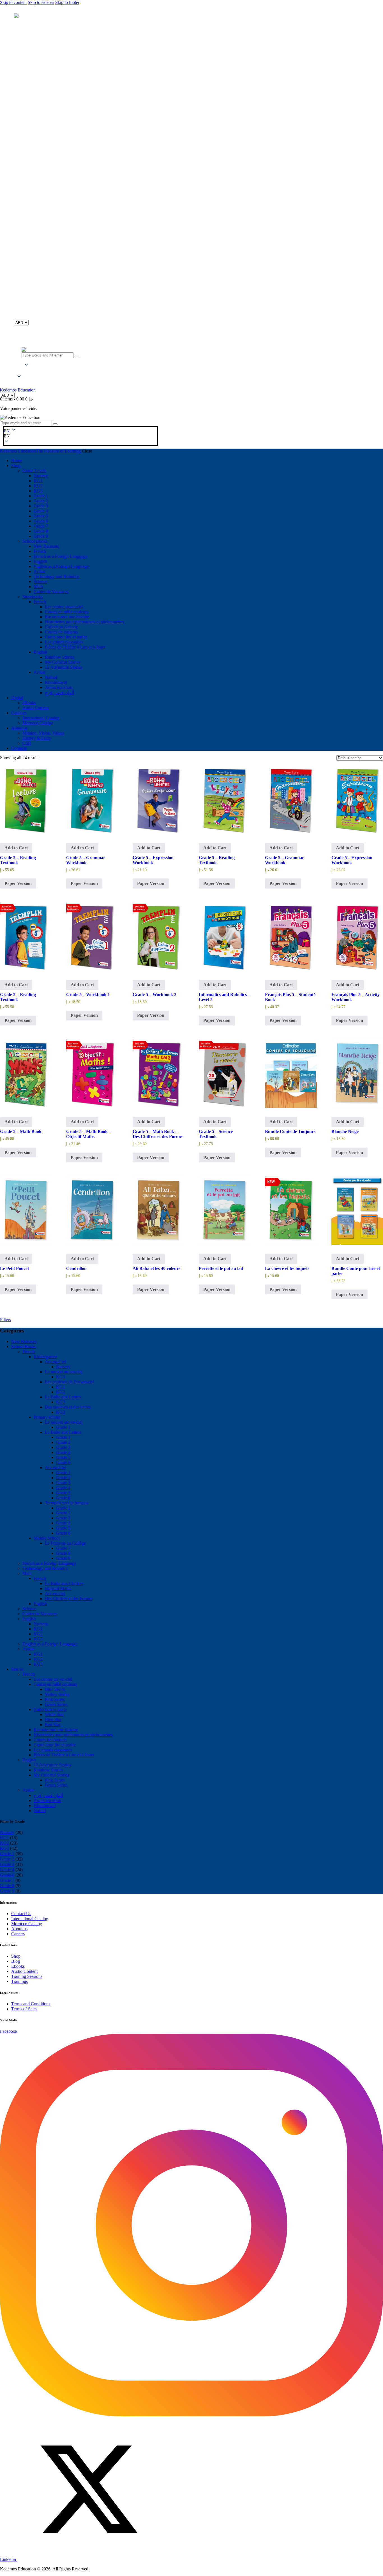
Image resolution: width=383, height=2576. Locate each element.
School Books (24, 1347)
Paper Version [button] (18, 883)
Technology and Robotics (45, 1568)
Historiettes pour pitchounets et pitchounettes (73, 1735)
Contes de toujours (50, 1740)
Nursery (63, 1367)
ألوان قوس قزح (48, 1795)
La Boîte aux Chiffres (64, 1583)
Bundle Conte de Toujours (290, 1131)
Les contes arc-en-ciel (53, 1679)
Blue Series (55, 1689)
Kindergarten (45, 1357)
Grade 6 (63, 1462)
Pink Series (55, 1699)
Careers (18, 1934)
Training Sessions (27, 1976)
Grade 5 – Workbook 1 (88, 995)
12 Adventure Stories (52, 1765)
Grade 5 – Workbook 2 (154, 995)
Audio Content (24, 1971)
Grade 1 (63, 1427)
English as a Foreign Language (50, 1644)
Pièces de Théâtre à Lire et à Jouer (64, 1755)
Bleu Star (53, 1720)
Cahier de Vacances (40, 1614)
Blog (16, 1961)
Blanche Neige (345, 1131)
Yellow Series (57, 1694)
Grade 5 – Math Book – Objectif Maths (89, 1134)
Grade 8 (63, 1553)
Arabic (28, 1649)
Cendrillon (76, 1268)
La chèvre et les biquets (287, 1268)
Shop (16, 1956)
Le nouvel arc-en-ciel (64, 1372)
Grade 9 (63, 1558)
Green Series (56, 1704)
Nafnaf (40, 1811)
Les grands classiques (53, 1750)
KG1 (61, 1387)
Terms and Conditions (31, 2004)
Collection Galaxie (50, 1709)
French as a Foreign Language (49, 1563)
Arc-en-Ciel (55, 1362)
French (29, 1352)
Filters (5, 1320)
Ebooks (18, 1966)
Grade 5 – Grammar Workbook (86, 860)
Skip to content (13, 2)
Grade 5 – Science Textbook (216, 1134)
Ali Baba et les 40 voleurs (156, 1268)
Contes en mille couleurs (55, 1684)
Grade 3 (63, 1447)
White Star (54, 1714)
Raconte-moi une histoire (56, 1730)
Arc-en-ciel (55, 1594)
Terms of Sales (24, 2009)
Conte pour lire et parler (55, 1745)
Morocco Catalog (27, 1924)
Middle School (47, 1538)
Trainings (19, 1981)
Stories (17, 1669)
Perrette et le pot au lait (221, 1268)
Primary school (47, 1417)
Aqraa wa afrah (47, 1800)
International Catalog (30, 1919)
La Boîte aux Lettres (63, 1397)
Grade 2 (63, 1442)
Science (29, 1609)
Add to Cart (16, 848)
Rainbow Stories (48, 1770)
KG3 (61, 1377)
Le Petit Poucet (14, 1268)
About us (19, 1929)
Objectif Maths (58, 1588)
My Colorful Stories (51, 1775)
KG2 (61, 1392)
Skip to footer (67, 2)
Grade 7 (63, 1548)
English (40, 1604)
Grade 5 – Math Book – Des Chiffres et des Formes (158, 1134)
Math (27, 1573)
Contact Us (21, 1914)
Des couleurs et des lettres (68, 1407)
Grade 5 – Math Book (21, 1131)
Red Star (53, 1725)
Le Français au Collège (65, 1543)
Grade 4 (63, 1452)
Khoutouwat (45, 1805)
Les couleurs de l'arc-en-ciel (70, 1382)
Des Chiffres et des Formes (69, 1599)
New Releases (24, 1341)
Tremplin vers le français (67, 1503)
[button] (19, 371)
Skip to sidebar (41, 2)
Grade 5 (63, 1457)
